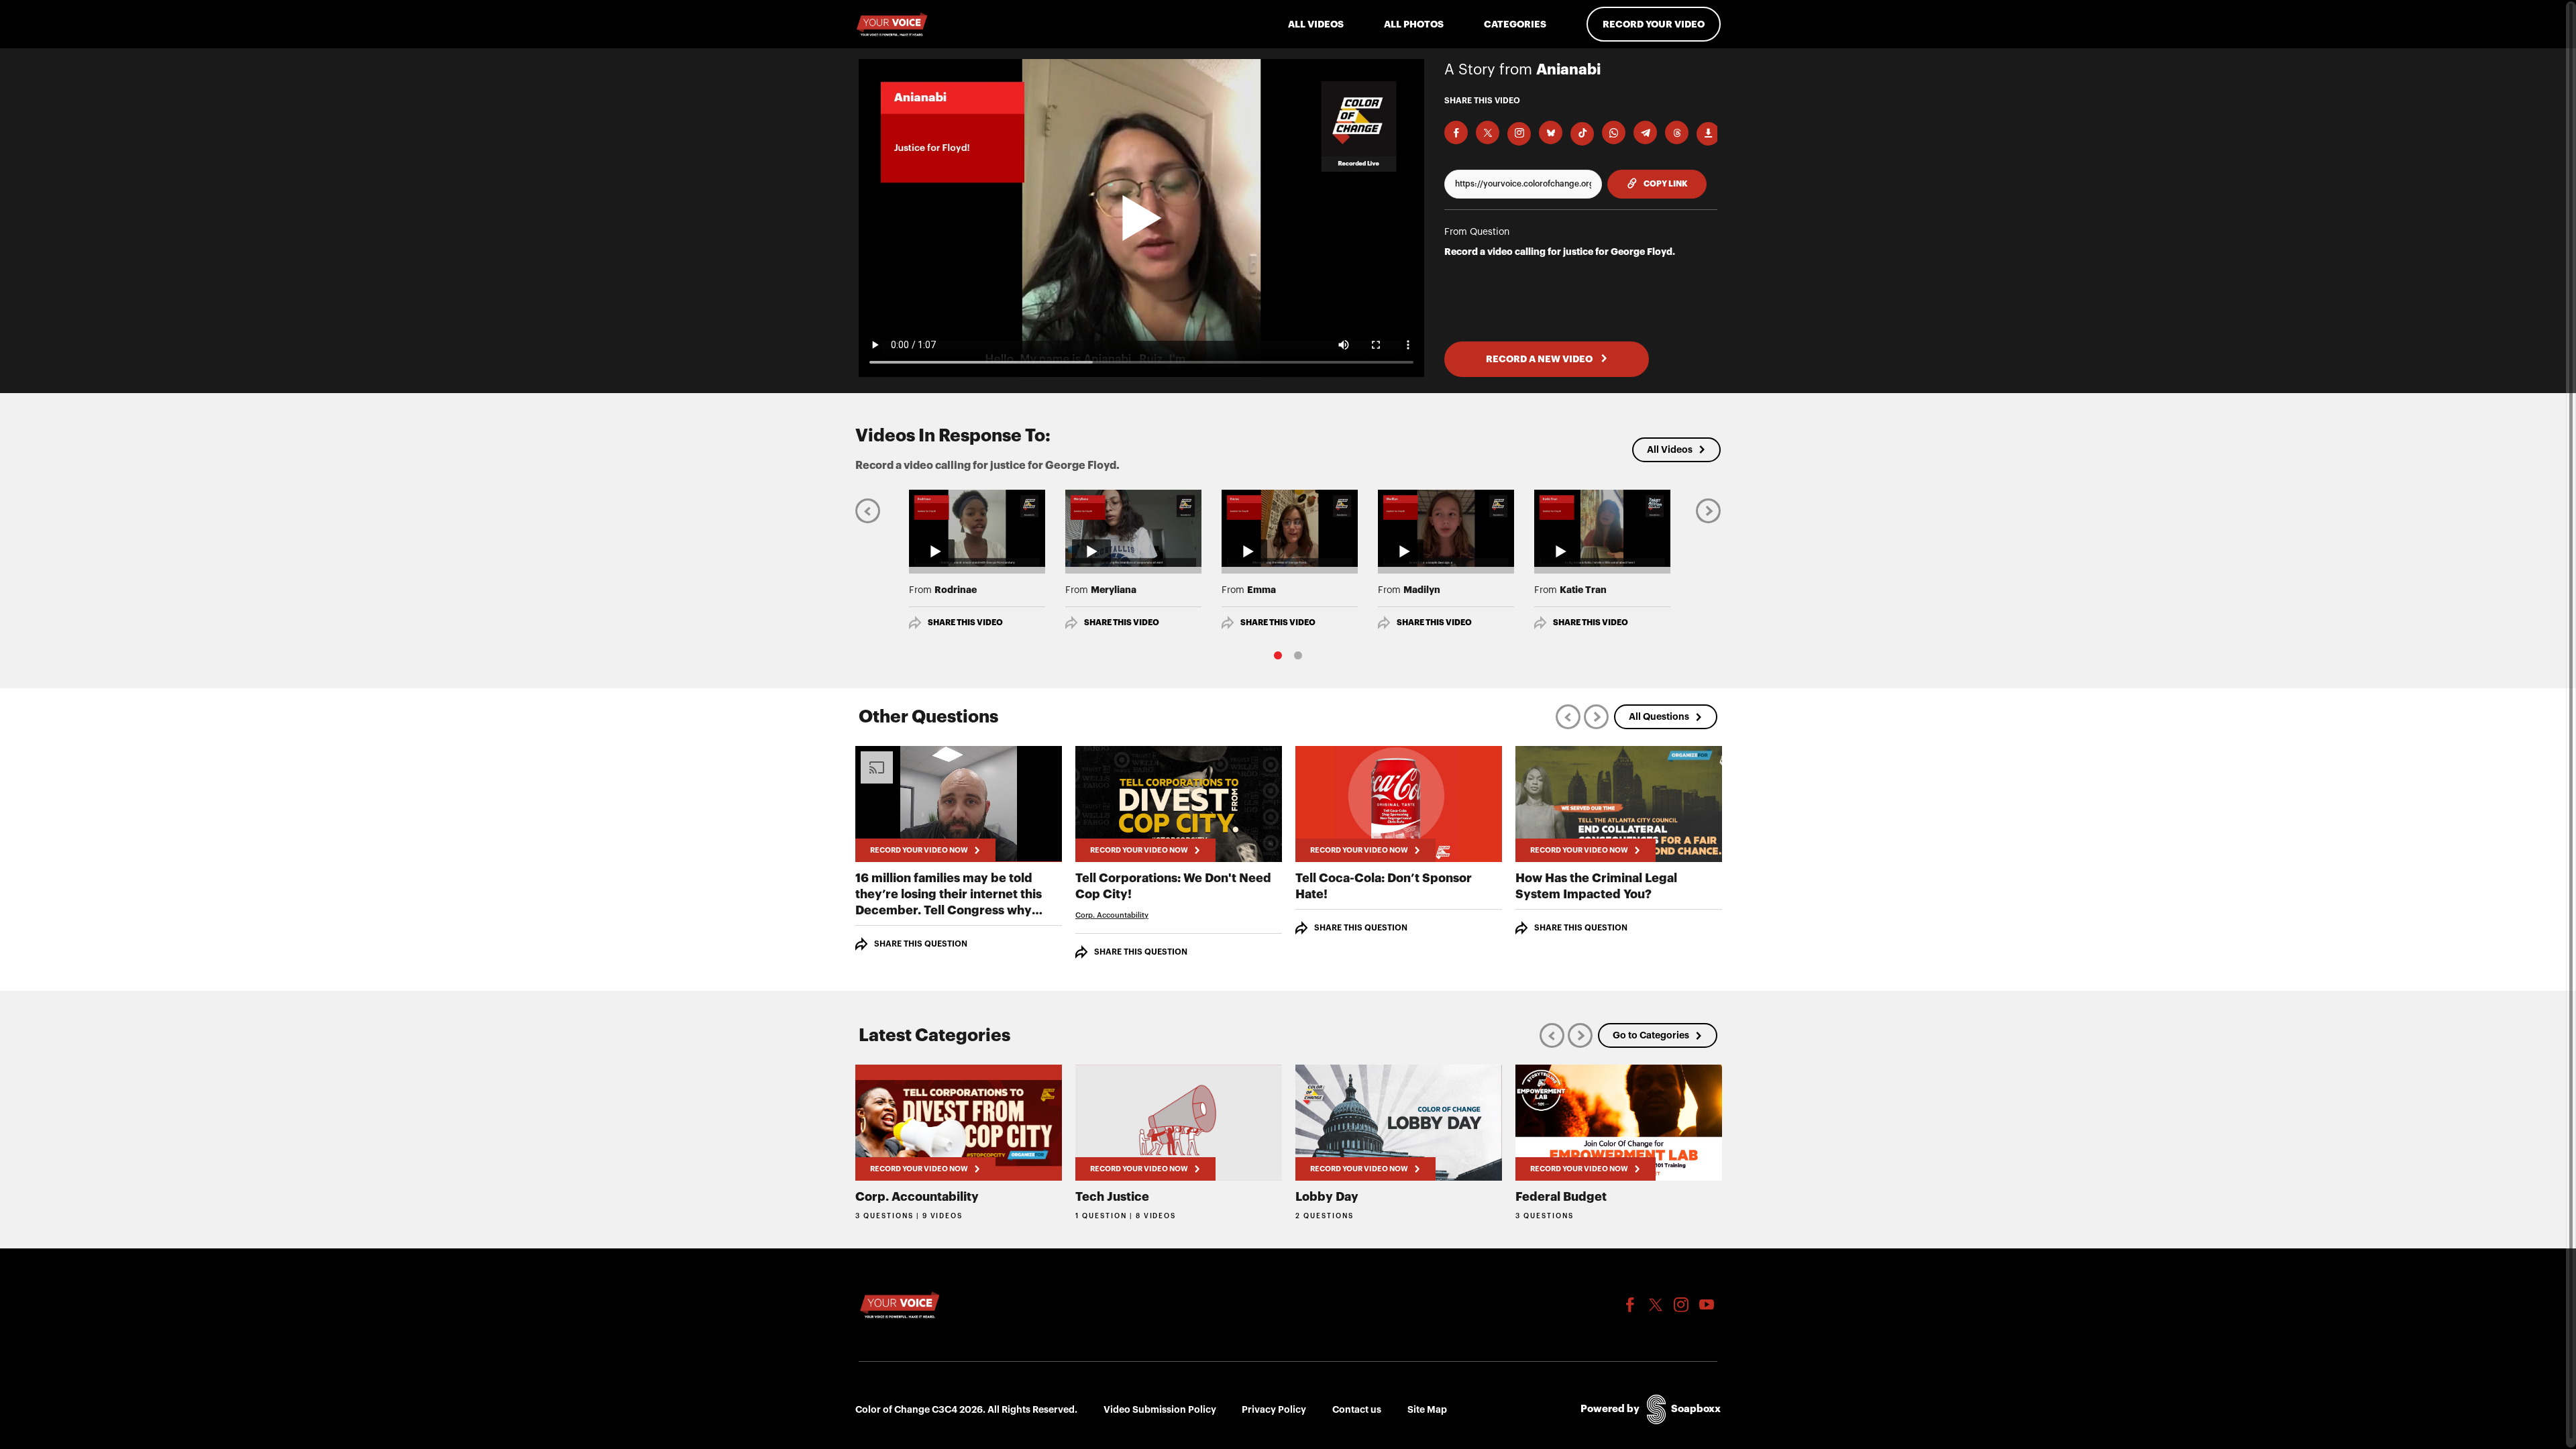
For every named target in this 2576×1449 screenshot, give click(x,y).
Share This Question (921, 944)
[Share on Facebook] (1456, 132)
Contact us (1357, 1409)
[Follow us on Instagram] (1681, 1305)
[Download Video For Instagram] (1519, 134)
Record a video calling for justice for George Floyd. (1560, 252)
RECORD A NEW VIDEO (1540, 359)
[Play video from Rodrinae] (977, 528)
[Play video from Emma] (1290, 528)
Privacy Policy (1274, 1409)
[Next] (1708, 510)
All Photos (1414, 24)
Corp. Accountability (1112, 915)
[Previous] (868, 510)
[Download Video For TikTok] (1582, 134)
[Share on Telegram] (1645, 132)
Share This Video (965, 623)
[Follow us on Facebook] (1630, 1305)
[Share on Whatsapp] (1614, 132)
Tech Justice (1112, 1197)
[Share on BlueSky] (1551, 132)
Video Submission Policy (1160, 1409)
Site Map (1427, 1409)
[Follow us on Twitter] (1656, 1305)
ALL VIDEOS (1316, 24)
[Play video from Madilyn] (1446, 528)
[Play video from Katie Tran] (1602, 528)
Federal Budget (1561, 1197)
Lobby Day (1327, 1197)
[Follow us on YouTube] (1707, 1305)
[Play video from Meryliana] (1133, 528)
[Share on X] (1488, 132)
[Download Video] (1708, 134)
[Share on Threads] (1677, 132)
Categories (1515, 24)
